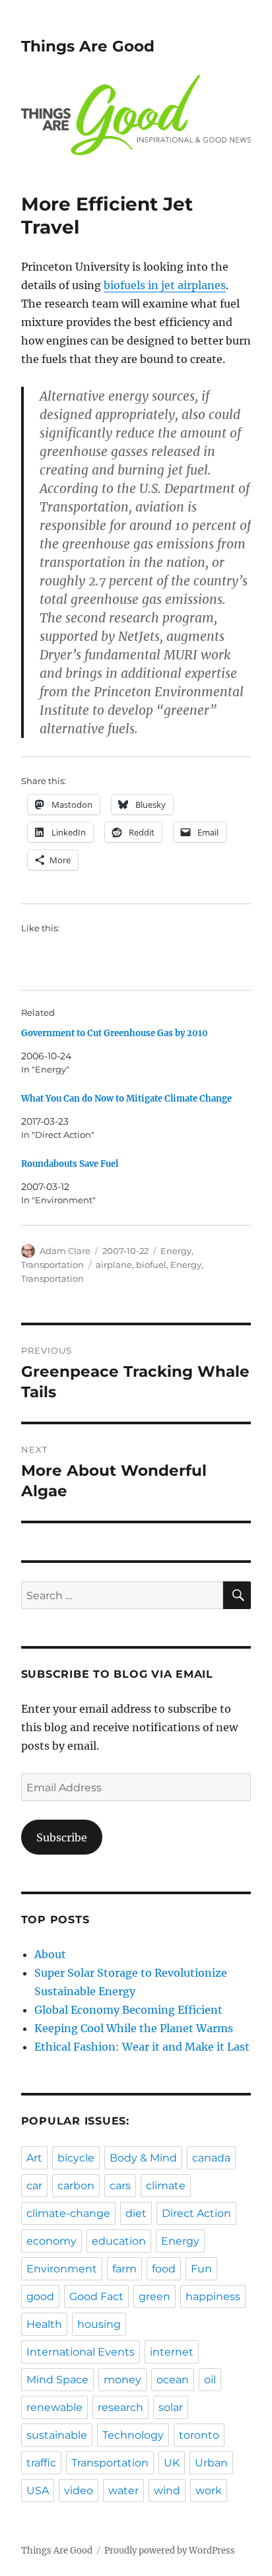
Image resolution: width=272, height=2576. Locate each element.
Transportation (52, 1265)
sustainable (57, 2435)
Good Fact (96, 2296)
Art (34, 2158)
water (123, 2491)
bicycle (76, 2158)
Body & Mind (143, 2158)
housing (99, 2324)
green (154, 2296)
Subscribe (62, 1837)
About (50, 1954)
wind (167, 2491)
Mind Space (57, 2380)
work (209, 2491)
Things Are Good (88, 46)
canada (211, 2158)
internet (172, 2352)
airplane (114, 1265)
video (79, 2491)
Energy (176, 1251)
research (120, 2407)
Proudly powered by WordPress (170, 2551)
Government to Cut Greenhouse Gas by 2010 (115, 1033)
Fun (201, 2269)
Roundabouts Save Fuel (70, 1164)
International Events (81, 2352)
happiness (213, 2296)
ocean (173, 2380)
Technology (133, 2435)
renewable (54, 2407)
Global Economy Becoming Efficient (128, 2010)
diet (136, 2213)
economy (51, 2241)
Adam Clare (65, 1251)
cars (120, 2186)
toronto (199, 2435)
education (119, 2241)
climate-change (68, 2213)
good (40, 2296)
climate (166, 2186)
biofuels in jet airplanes (165, 285)
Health (44, 2324)
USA (38, 2491)
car (34, 2186)
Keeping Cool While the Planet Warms (134, 2028)
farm (124, 2269)
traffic (41, 2463)
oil (210, 2380)
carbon (76, 2186)
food (164, 2269)
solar (171, 2407)
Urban (211, 2463)
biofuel (151, 1265)
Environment (62, 2269)
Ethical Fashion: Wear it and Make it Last (142, 2047)
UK (172, 2463)
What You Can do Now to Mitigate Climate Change (126, 1099)
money (122, 2380)
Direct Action (196, 2213)
